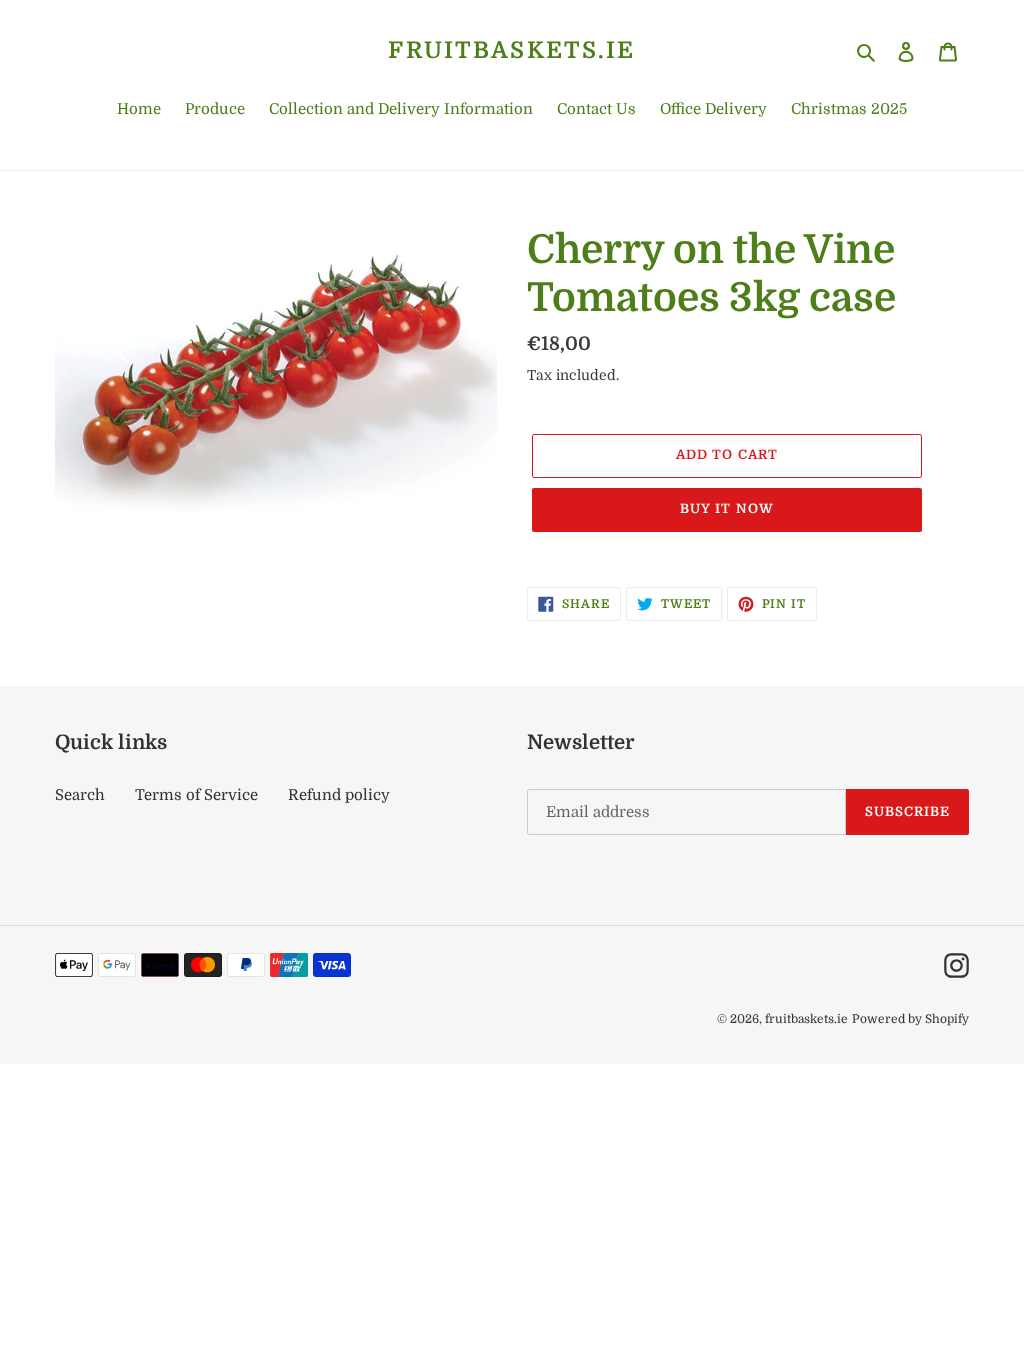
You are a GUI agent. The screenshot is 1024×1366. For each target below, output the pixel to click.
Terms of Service (196, 795)
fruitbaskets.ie (512, 50)
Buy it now (726, 508)
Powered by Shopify (910, 1019)
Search (80, 795)
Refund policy (339, 795)
